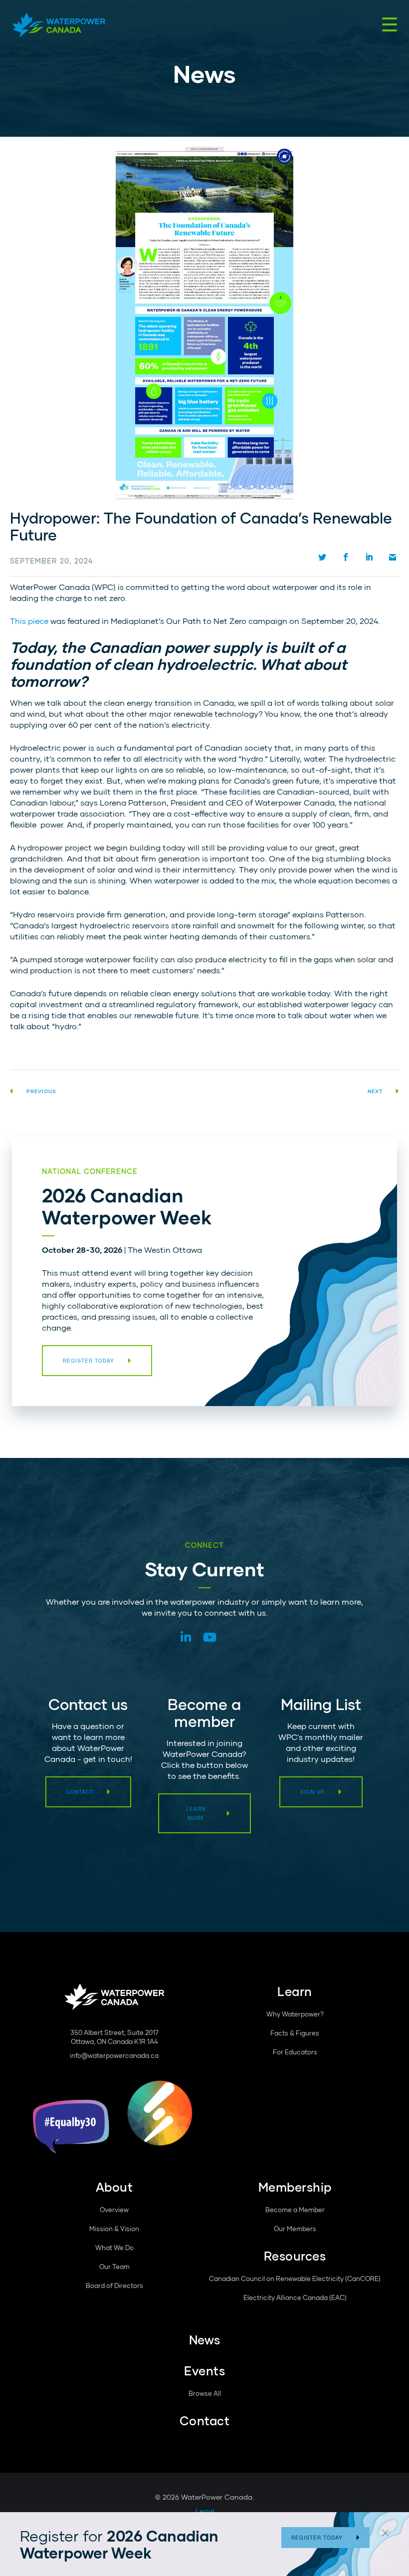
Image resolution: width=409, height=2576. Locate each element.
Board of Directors (114, 2286)
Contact (80, 1792)
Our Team (114, 2267)
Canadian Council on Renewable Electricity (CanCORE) (295, 2279)
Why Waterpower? (295, 2014)
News (205, 2340)
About (114, 2187)
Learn (295, 1991)
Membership (295, 2187)
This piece (29, 621)
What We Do (114, 2248)
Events (204, 2371)
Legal (205, 2511)
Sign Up (312, 1792)
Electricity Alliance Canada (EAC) (295, 2297)
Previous (41, 1091)
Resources (295, 2256)
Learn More (196, 1813)
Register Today (317, 2538)
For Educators (295, 2052)
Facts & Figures (295, 2033)
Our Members (295, 2229)
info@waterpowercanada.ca (114, 2055)
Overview (114, 2210)
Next (375, 1091)
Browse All (205, 2393)
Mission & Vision (114, 2229)
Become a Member (295, 2210)
